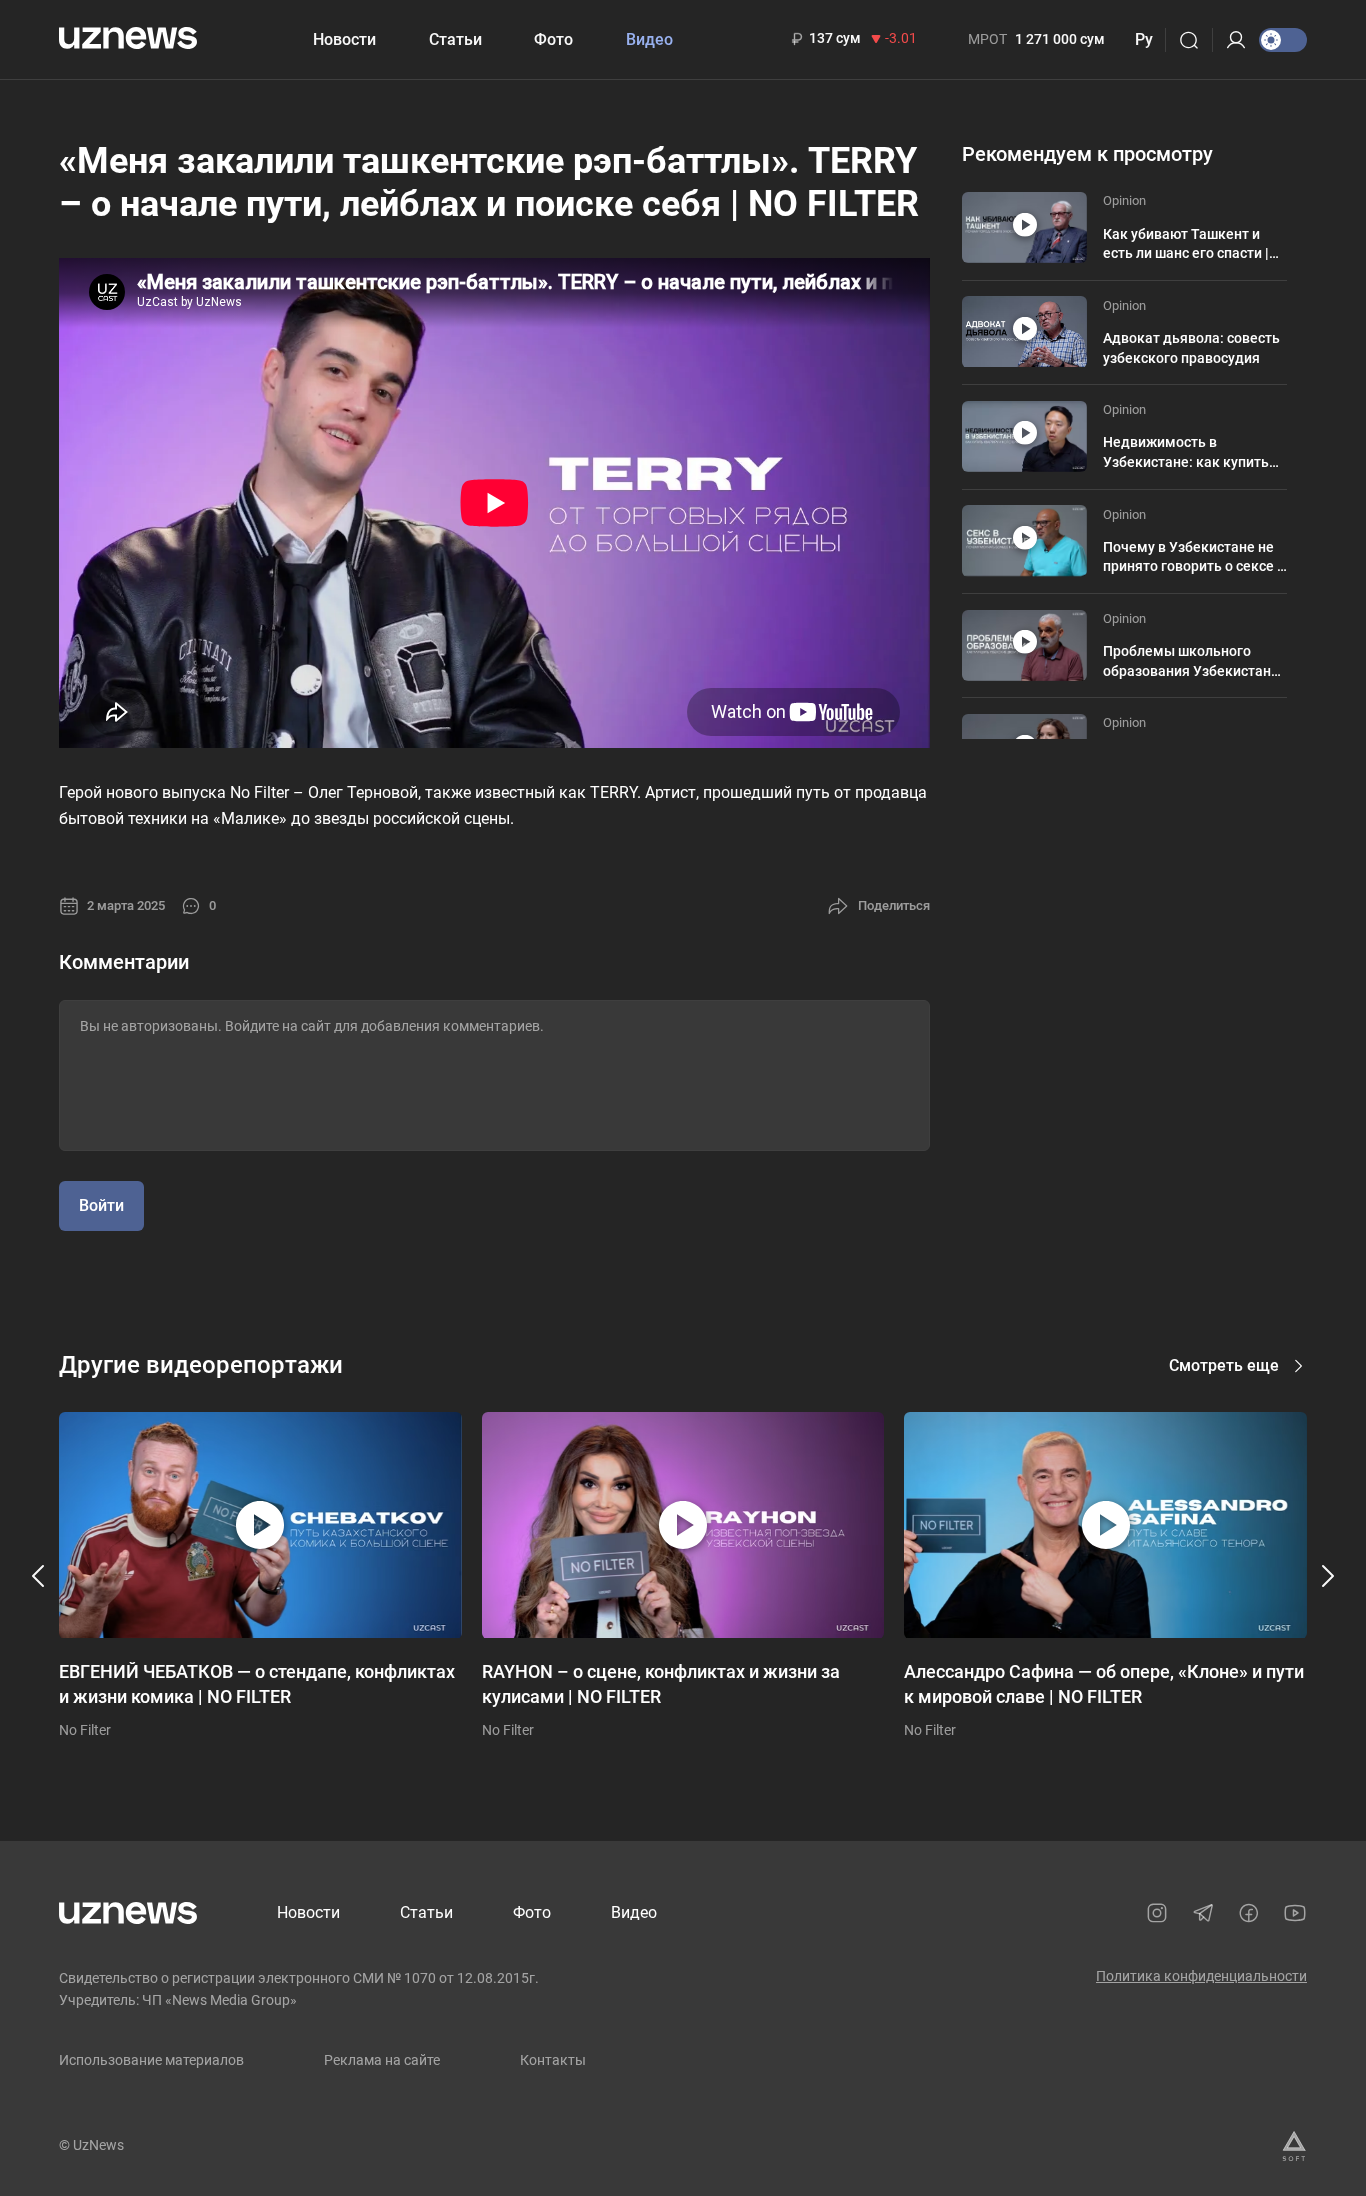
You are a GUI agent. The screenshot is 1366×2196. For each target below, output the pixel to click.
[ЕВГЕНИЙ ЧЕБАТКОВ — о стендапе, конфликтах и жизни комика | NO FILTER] (260, 1525)
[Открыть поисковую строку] (1195, 40)
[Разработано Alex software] (1294, 2146)
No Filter (85, 1730)
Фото (553, 39)
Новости (344, 39)
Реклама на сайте (382, 2060)
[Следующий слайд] (1327, 1576)
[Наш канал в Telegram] (1203, 1913)
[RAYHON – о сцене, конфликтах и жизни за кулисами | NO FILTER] (683, 1525)
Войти (101, 1205)
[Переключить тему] (1283, 40)
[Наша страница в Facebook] (1249, 1913)
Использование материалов (151, 2060)
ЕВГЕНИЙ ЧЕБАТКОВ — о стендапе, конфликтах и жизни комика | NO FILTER (257, 1684)
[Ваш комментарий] (494, 1076)
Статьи (455, 39)
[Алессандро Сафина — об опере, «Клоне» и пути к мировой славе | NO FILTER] (1105, 1525)
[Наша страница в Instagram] (1157, 1913)
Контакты (553, 2060)
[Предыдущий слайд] (39, 1576)
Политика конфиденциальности (1201, 1976)
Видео (649, 39)
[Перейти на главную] (128, 37)
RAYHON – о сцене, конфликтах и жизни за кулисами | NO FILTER (661, 1684)
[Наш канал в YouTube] (1295, 1913)
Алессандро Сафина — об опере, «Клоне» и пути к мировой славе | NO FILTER (1104, 1684)
